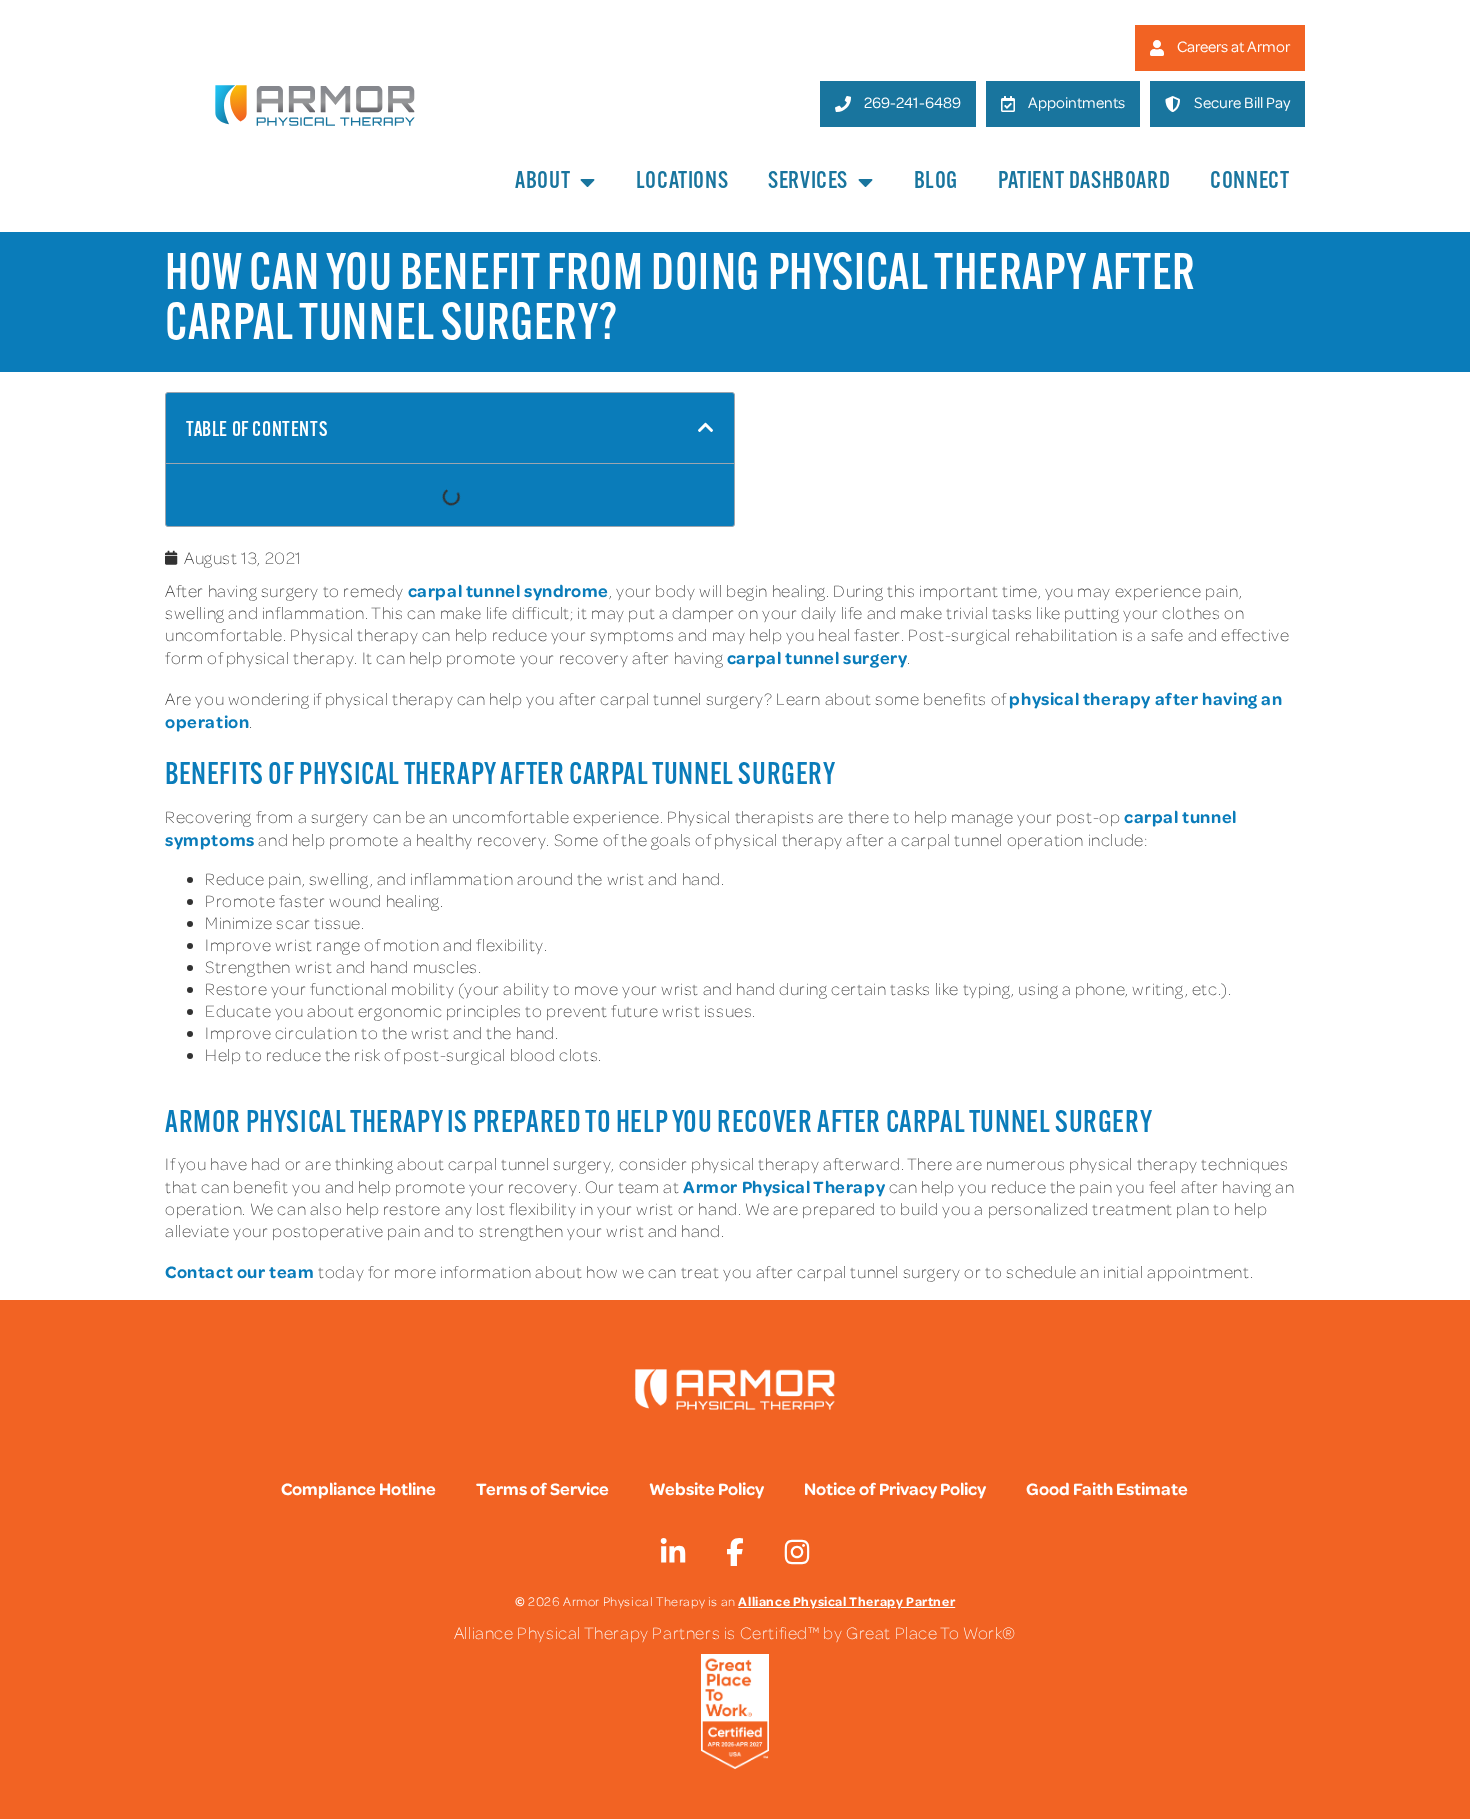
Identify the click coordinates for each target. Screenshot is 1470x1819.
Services (808, 182)
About (542, 182)
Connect (1249, 182)
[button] (706, 428)
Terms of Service (542, 1488)
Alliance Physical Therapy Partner (846, 1600)
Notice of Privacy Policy (895, 1488)
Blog (936, 182)
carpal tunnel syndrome (508, 590)
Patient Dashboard (1084, 182)
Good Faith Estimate (1107, 1488)
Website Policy (706, 1488)
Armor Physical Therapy (784, 1186)
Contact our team (240, 1271)
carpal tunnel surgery (817, 657)
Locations (682, 182)
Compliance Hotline (358, 1488)
